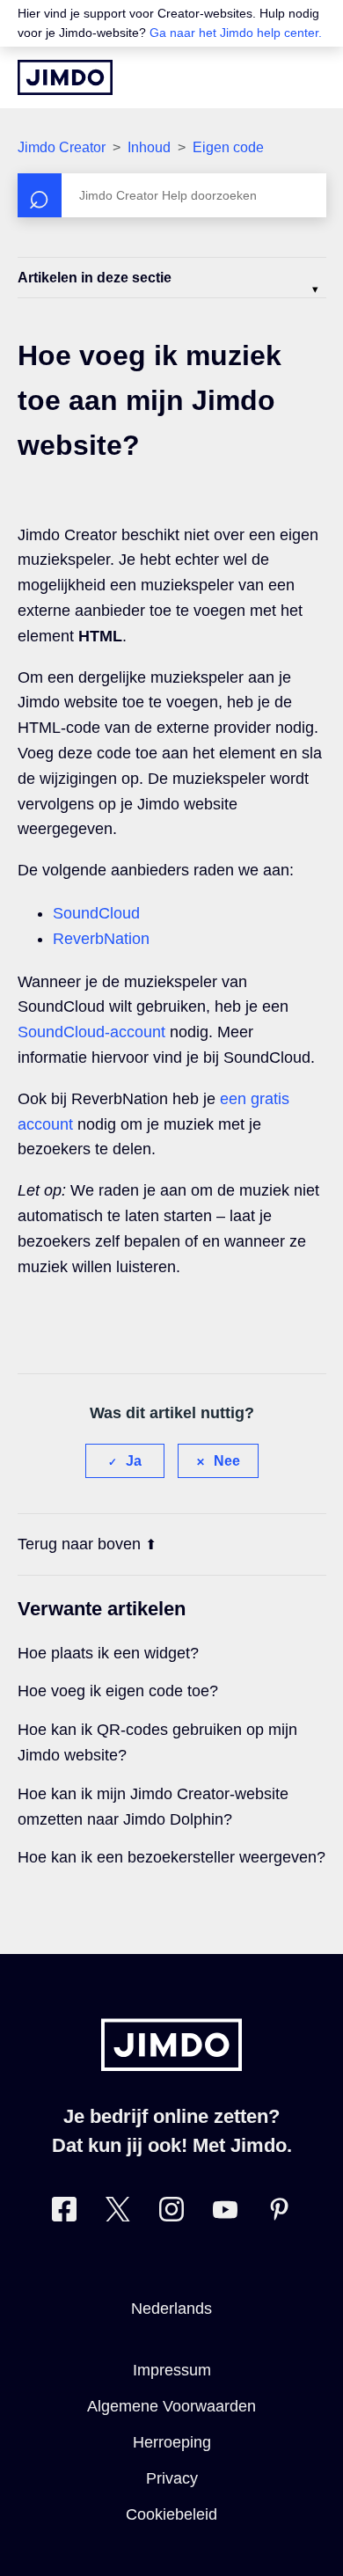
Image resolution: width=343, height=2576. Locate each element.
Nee (227, 1461)
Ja (134, 1461)
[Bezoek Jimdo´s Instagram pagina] (171, 2213)
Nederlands (171, 2309)
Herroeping (172, 2442)
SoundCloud (96, 913)
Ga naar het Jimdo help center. (236, 33)
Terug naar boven (79, 1544)
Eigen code (228, 147)
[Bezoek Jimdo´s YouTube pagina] (225, 2213)
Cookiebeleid (171, 2514)
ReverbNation (101, 939)
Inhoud (149, 147)
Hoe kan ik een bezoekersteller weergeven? (171, 1857)
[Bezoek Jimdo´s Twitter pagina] (118, 2213)
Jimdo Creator (62, 147)
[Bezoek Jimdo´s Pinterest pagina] (279, 2213)
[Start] (65, 77)
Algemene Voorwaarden (171, 2406)
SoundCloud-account (91, 1032)
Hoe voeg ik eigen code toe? (118, 1691)
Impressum (172, 2370)
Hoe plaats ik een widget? (108, 1653)
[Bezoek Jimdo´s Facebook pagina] (64, 2213)
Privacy (172, 2478)
